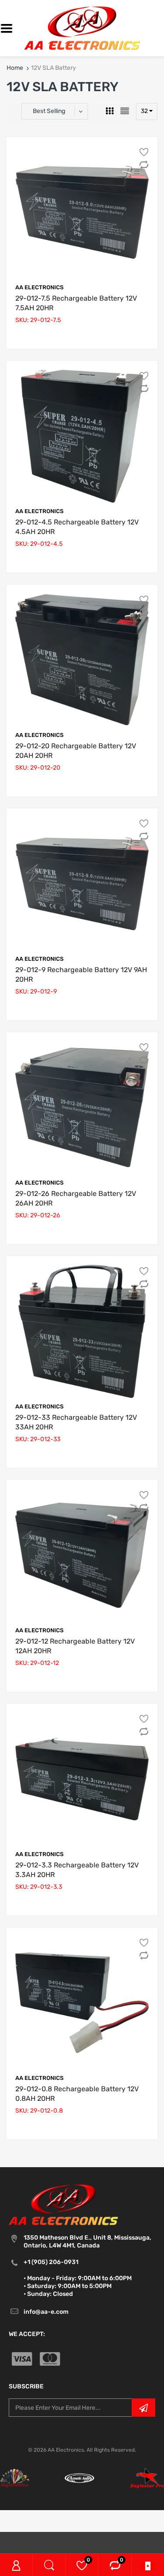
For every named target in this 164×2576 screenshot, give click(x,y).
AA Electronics (39, 287)
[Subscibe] (143, 2408)
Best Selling (49, 111)
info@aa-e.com (46, 2312)
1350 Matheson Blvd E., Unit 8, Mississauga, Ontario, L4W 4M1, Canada (87, 2242)
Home (15, 68)
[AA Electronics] (82, 28)
